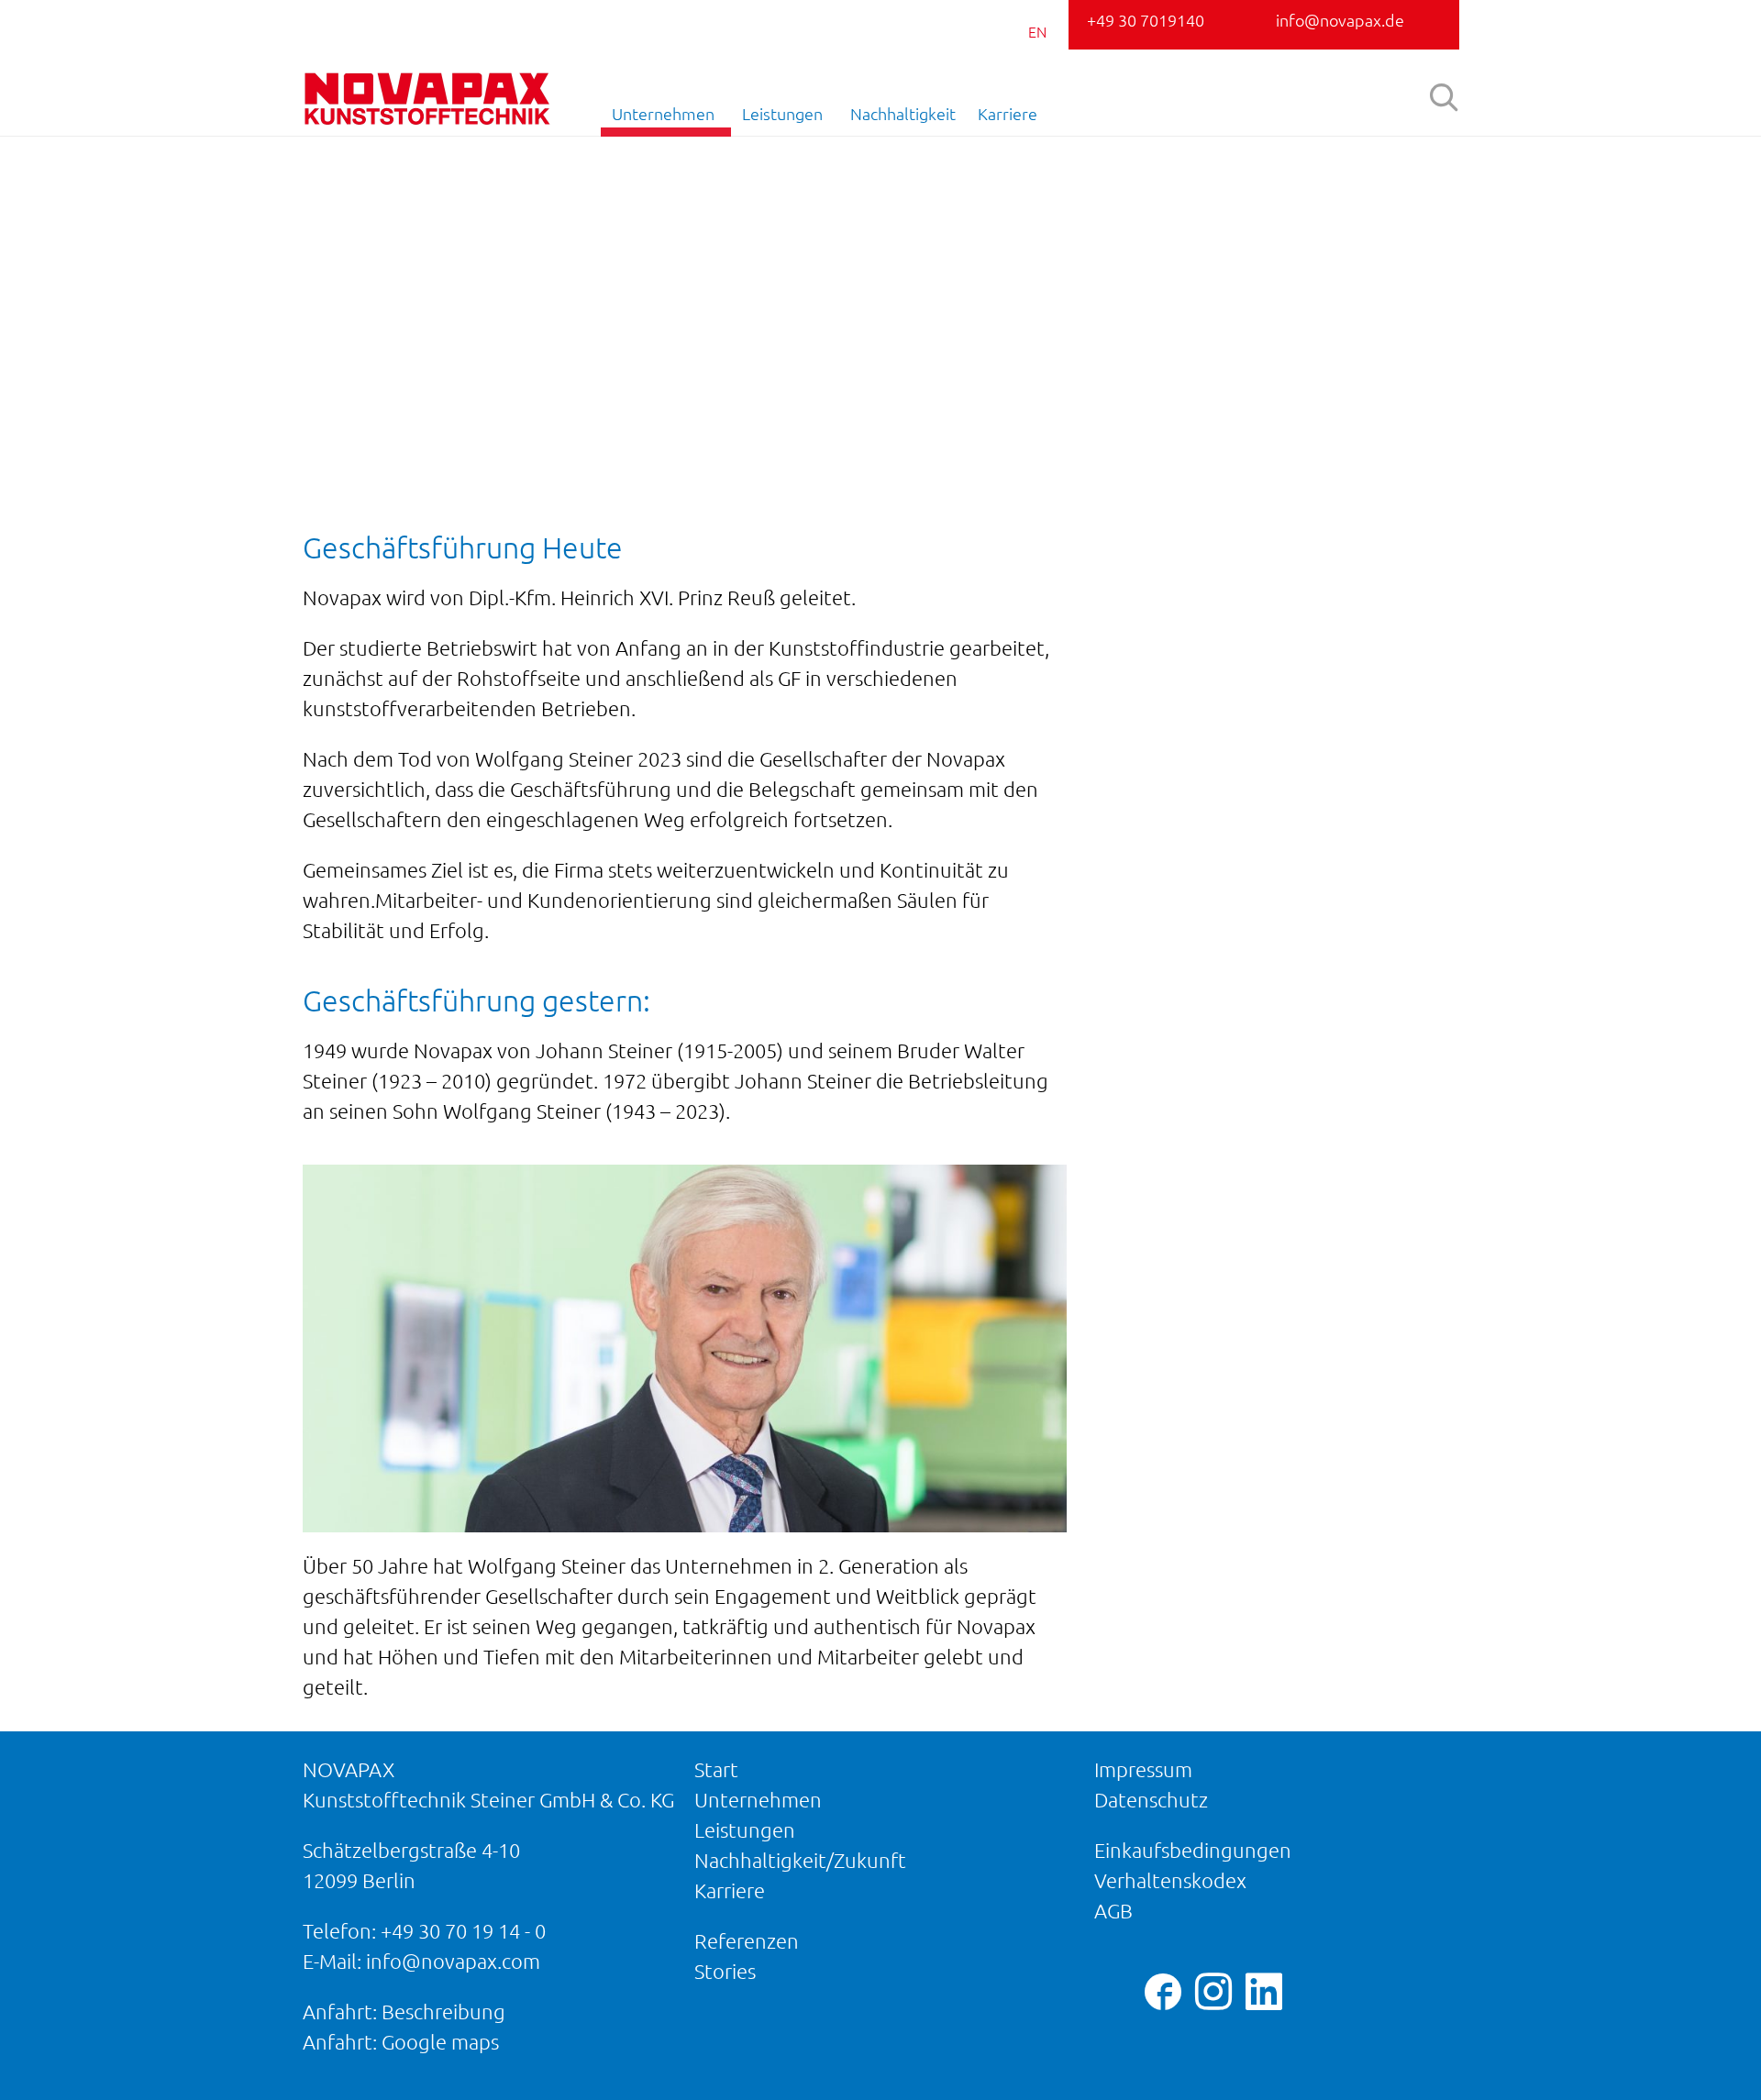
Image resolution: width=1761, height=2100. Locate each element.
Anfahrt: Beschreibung (404, 2012)
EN (1037, 32)
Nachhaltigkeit (903, 114)
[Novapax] (426, 99)
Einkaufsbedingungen (1193, 1850)
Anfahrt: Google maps (401, 2042)
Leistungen (782, 114)
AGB (1113, 1911)
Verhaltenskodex (1170, 1880)
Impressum (1143, 1769)
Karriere (1008, 114)
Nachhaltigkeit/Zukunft (800, 1860)
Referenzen (747, 1941)
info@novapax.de (1340, 20)
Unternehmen (663, 114)
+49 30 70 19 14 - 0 (463, 1931)
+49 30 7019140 (1146, 20)
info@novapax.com (453, 1961)
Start (716, 1769)
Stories (725, 1971)
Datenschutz (1151, 1800)
